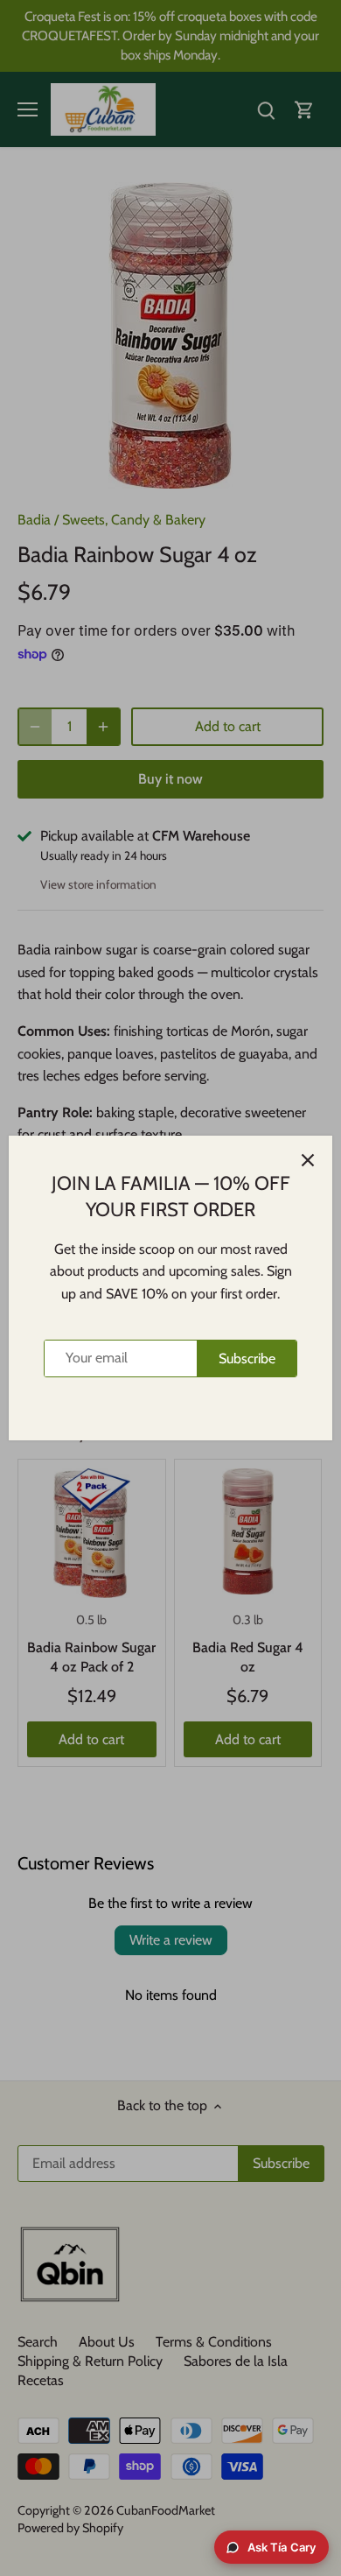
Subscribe (247, 1358)
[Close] (308, 1160)
